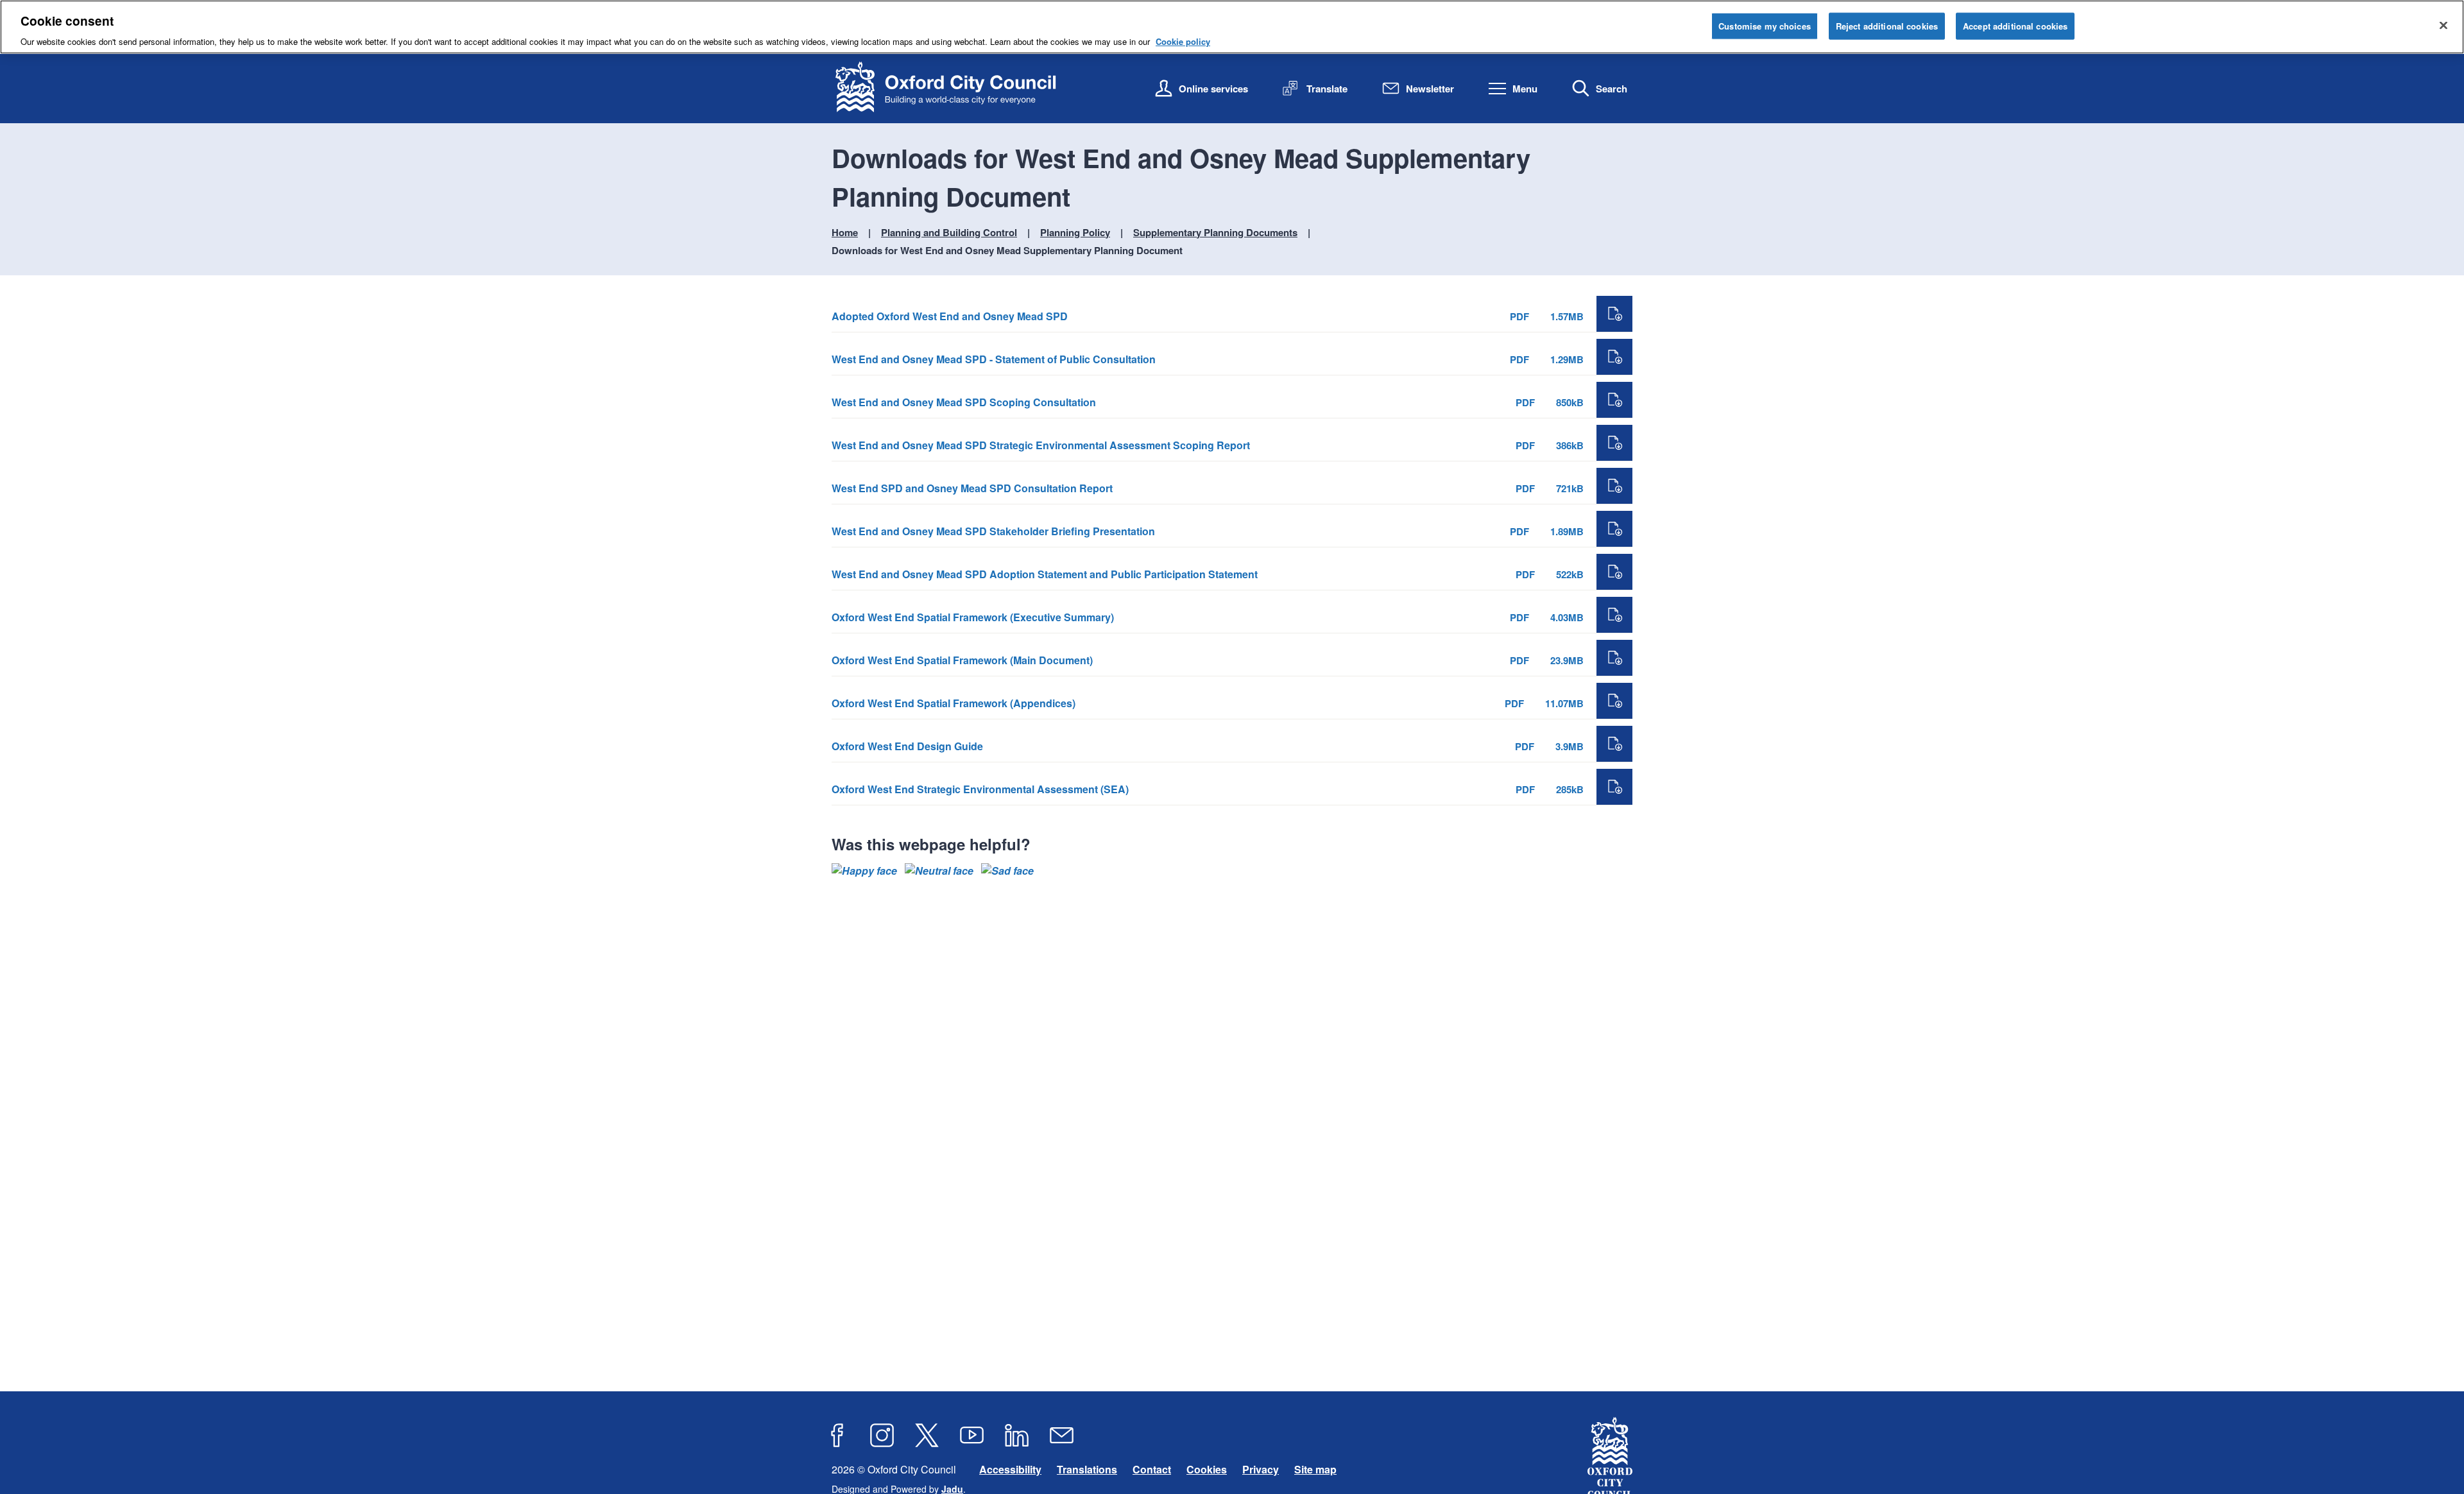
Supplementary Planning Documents (1215, 232)
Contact (1152, 1469)
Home (845, 232)
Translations (1087, 1469)
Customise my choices (1765, 26)
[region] (1232, 27)
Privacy (1261, 1469)
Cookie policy (1183, 41)
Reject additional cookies (1887, 26)
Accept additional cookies (2015, 26)
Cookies (1207, 1469)
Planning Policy (1075, 232)
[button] (864, 871)
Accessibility (1010, 1469)
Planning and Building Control (949, 232)
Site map (1315, 1469)
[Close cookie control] (2443, 26)
